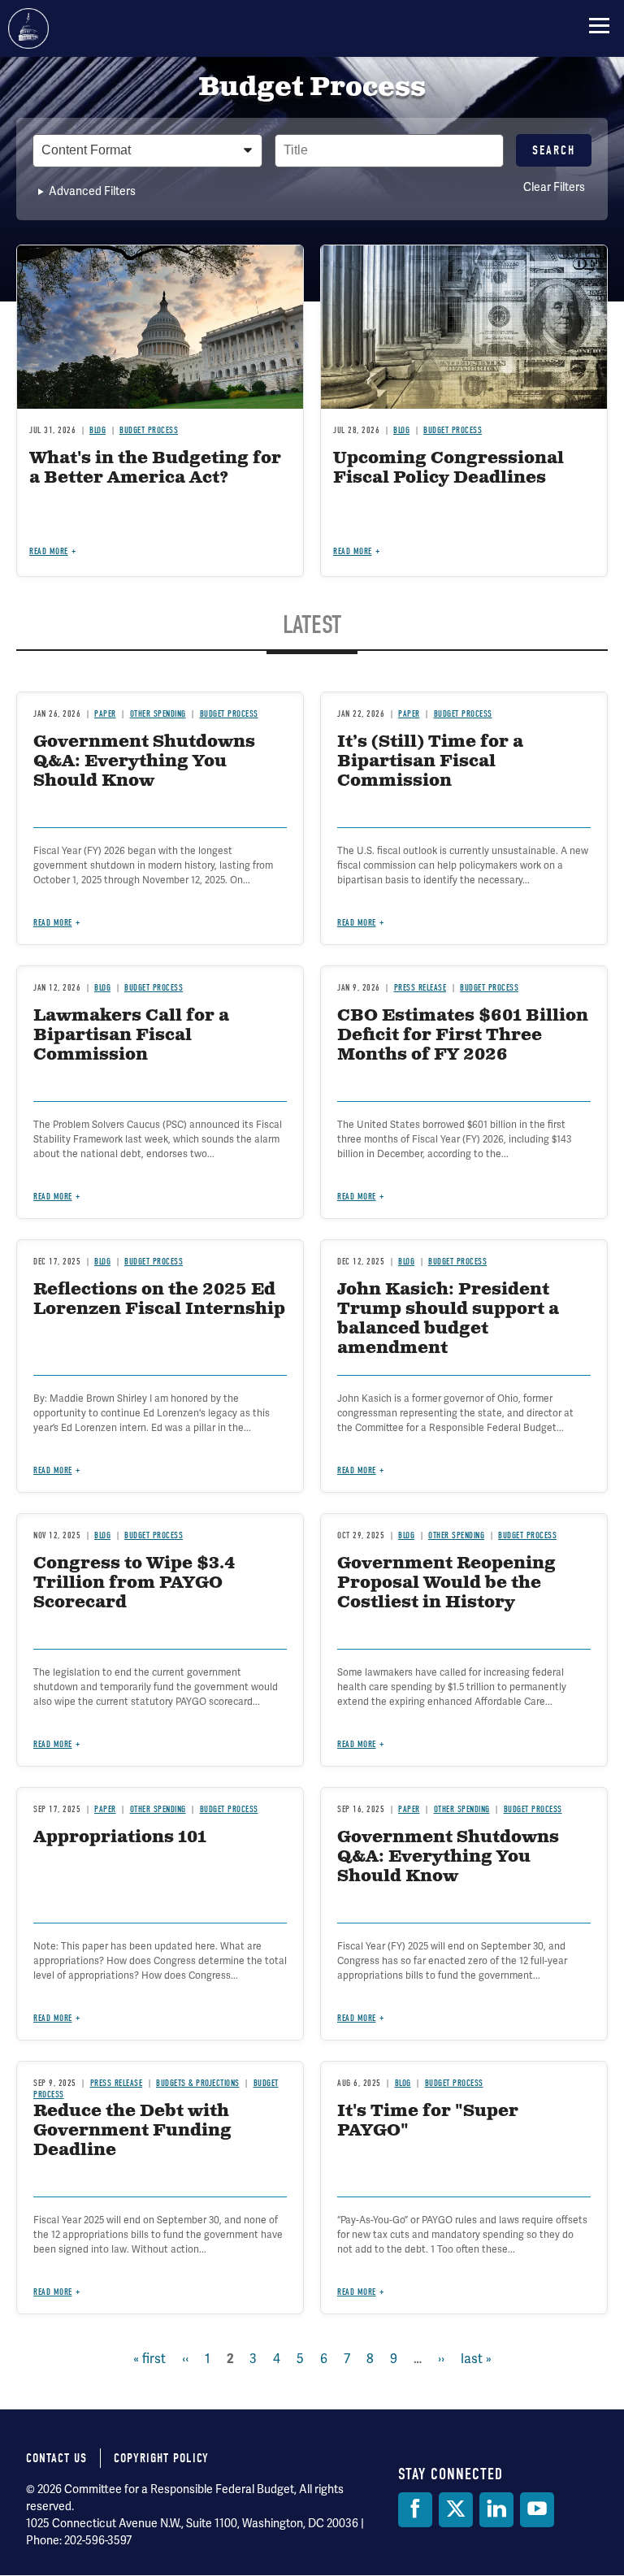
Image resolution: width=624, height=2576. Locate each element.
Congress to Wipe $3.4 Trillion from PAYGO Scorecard (134, 1583)
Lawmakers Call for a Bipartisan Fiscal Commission (131, 1036)
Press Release (420, 988)
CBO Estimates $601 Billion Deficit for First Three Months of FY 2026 (463, 1036)
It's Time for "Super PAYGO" (428, 2121)
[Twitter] (456, 2510)
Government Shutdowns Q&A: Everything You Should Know (448, 1857)
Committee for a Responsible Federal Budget (28, 28)
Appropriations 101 (120, 1838)
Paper (105, 1809)
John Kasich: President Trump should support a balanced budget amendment (448, 1319)
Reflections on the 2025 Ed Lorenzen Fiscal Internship (159, 1300)
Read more (53, 1197)
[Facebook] (415, 2510)
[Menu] (599, 25)
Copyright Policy (161, 2458)
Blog (102, 988)
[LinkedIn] (496, 2510)
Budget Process (154, 988)
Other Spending (456, 1535)
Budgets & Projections (198, 2083)
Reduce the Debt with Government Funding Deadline (132, 2131)
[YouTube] (537, 2510)
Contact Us (56, 2458)
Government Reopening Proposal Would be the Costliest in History (446, 1583)
